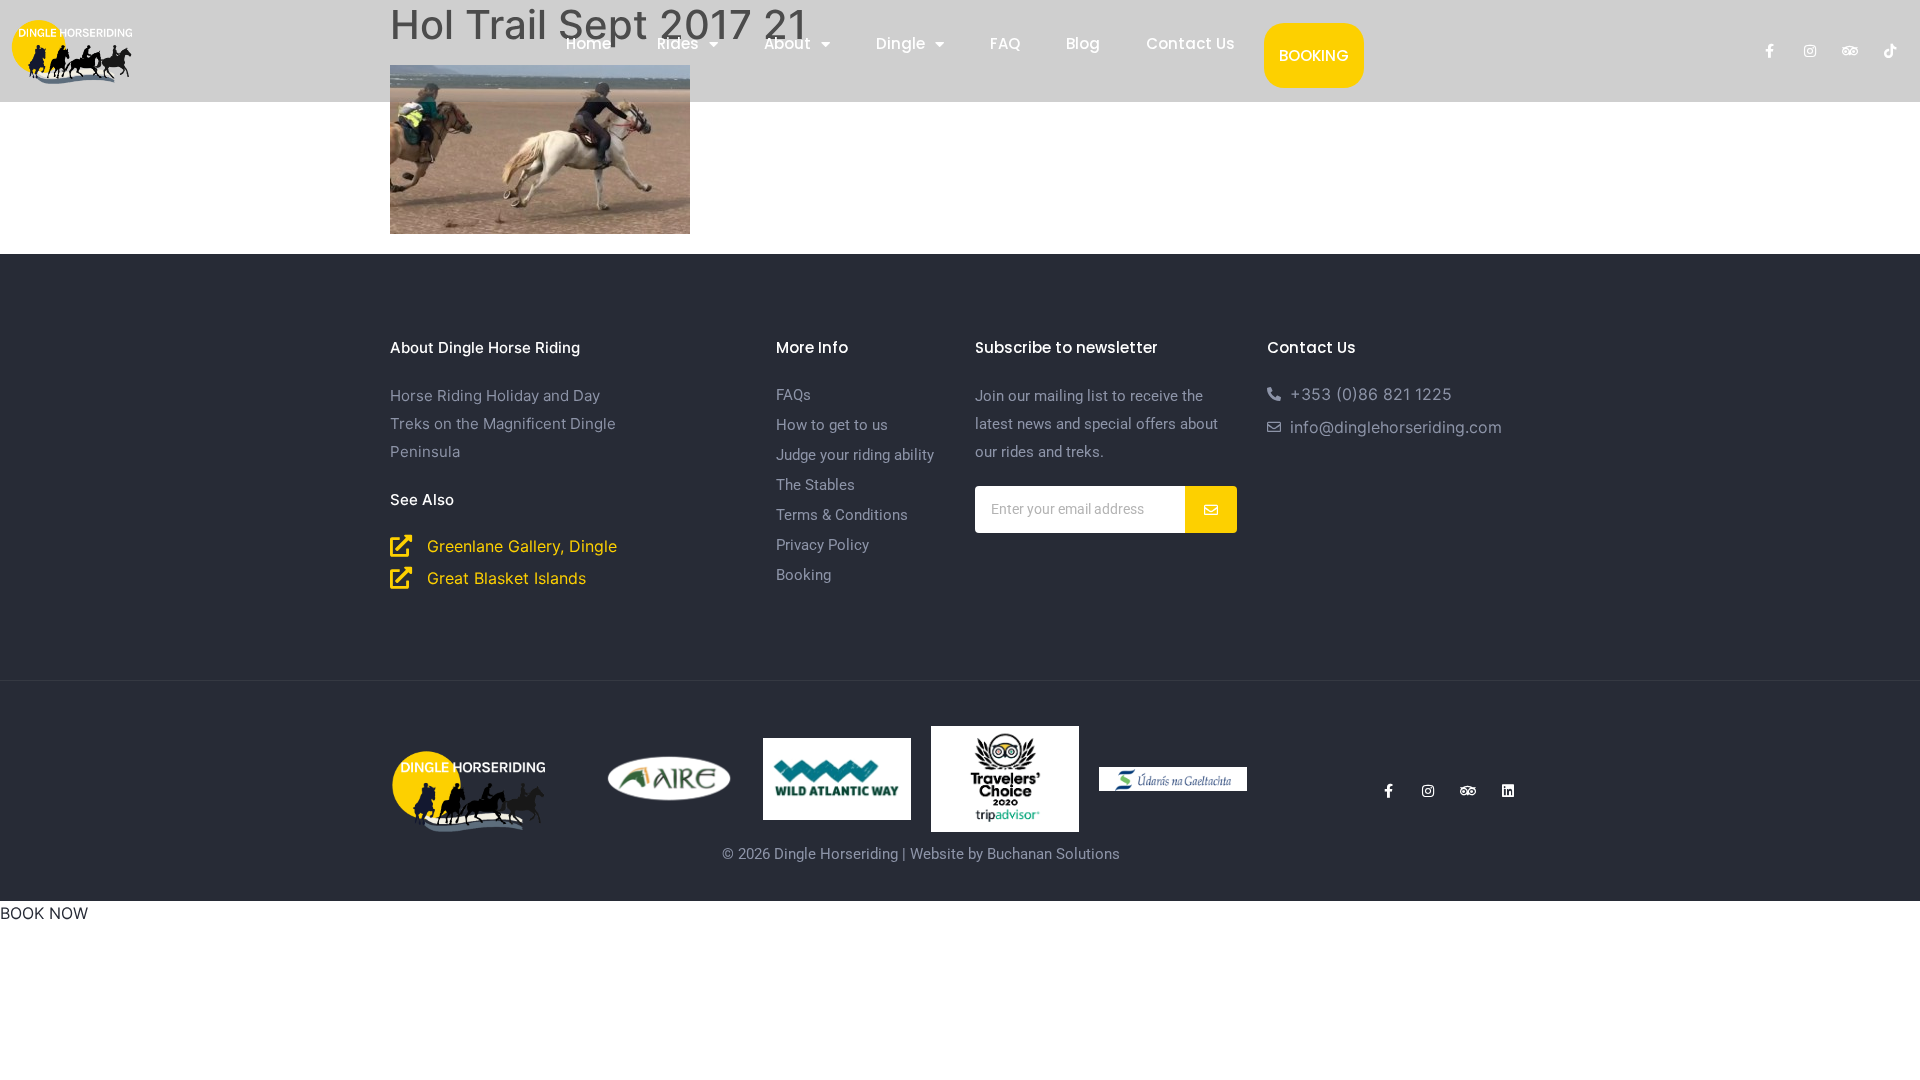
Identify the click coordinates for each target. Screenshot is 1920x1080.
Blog (1083, 43)
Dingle (900, 43)
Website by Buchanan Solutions (1015, 854)
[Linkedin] (1508, 791)
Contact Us (1190, 43)
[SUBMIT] (1211, 509)
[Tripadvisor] (1850, 51)
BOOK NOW (44, 913)
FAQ (1005, 43)
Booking (1314, 55)
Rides (678, 43)
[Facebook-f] (1770, 51)
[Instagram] (1810, 51)
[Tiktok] (1890, 51)
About (787, 43)
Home (588, 43)
